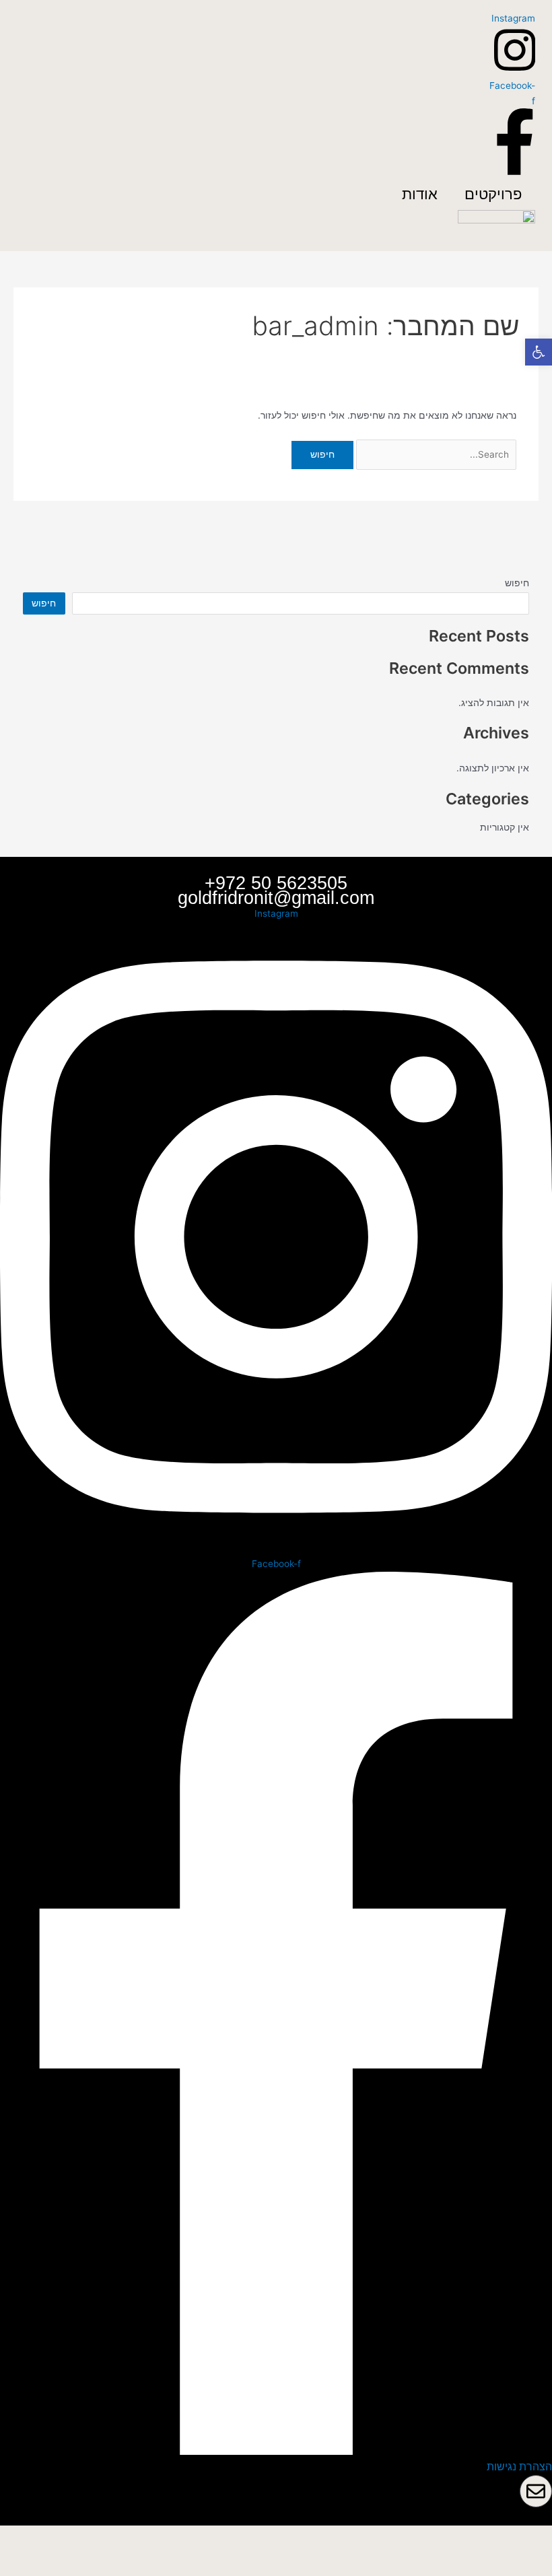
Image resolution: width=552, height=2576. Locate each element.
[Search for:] (435, 454)
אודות (420, 194)
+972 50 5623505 (276, 883)
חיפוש (517, 583)
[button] (539, 352)
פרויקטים (493, 194)
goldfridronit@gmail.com (276, 898)
